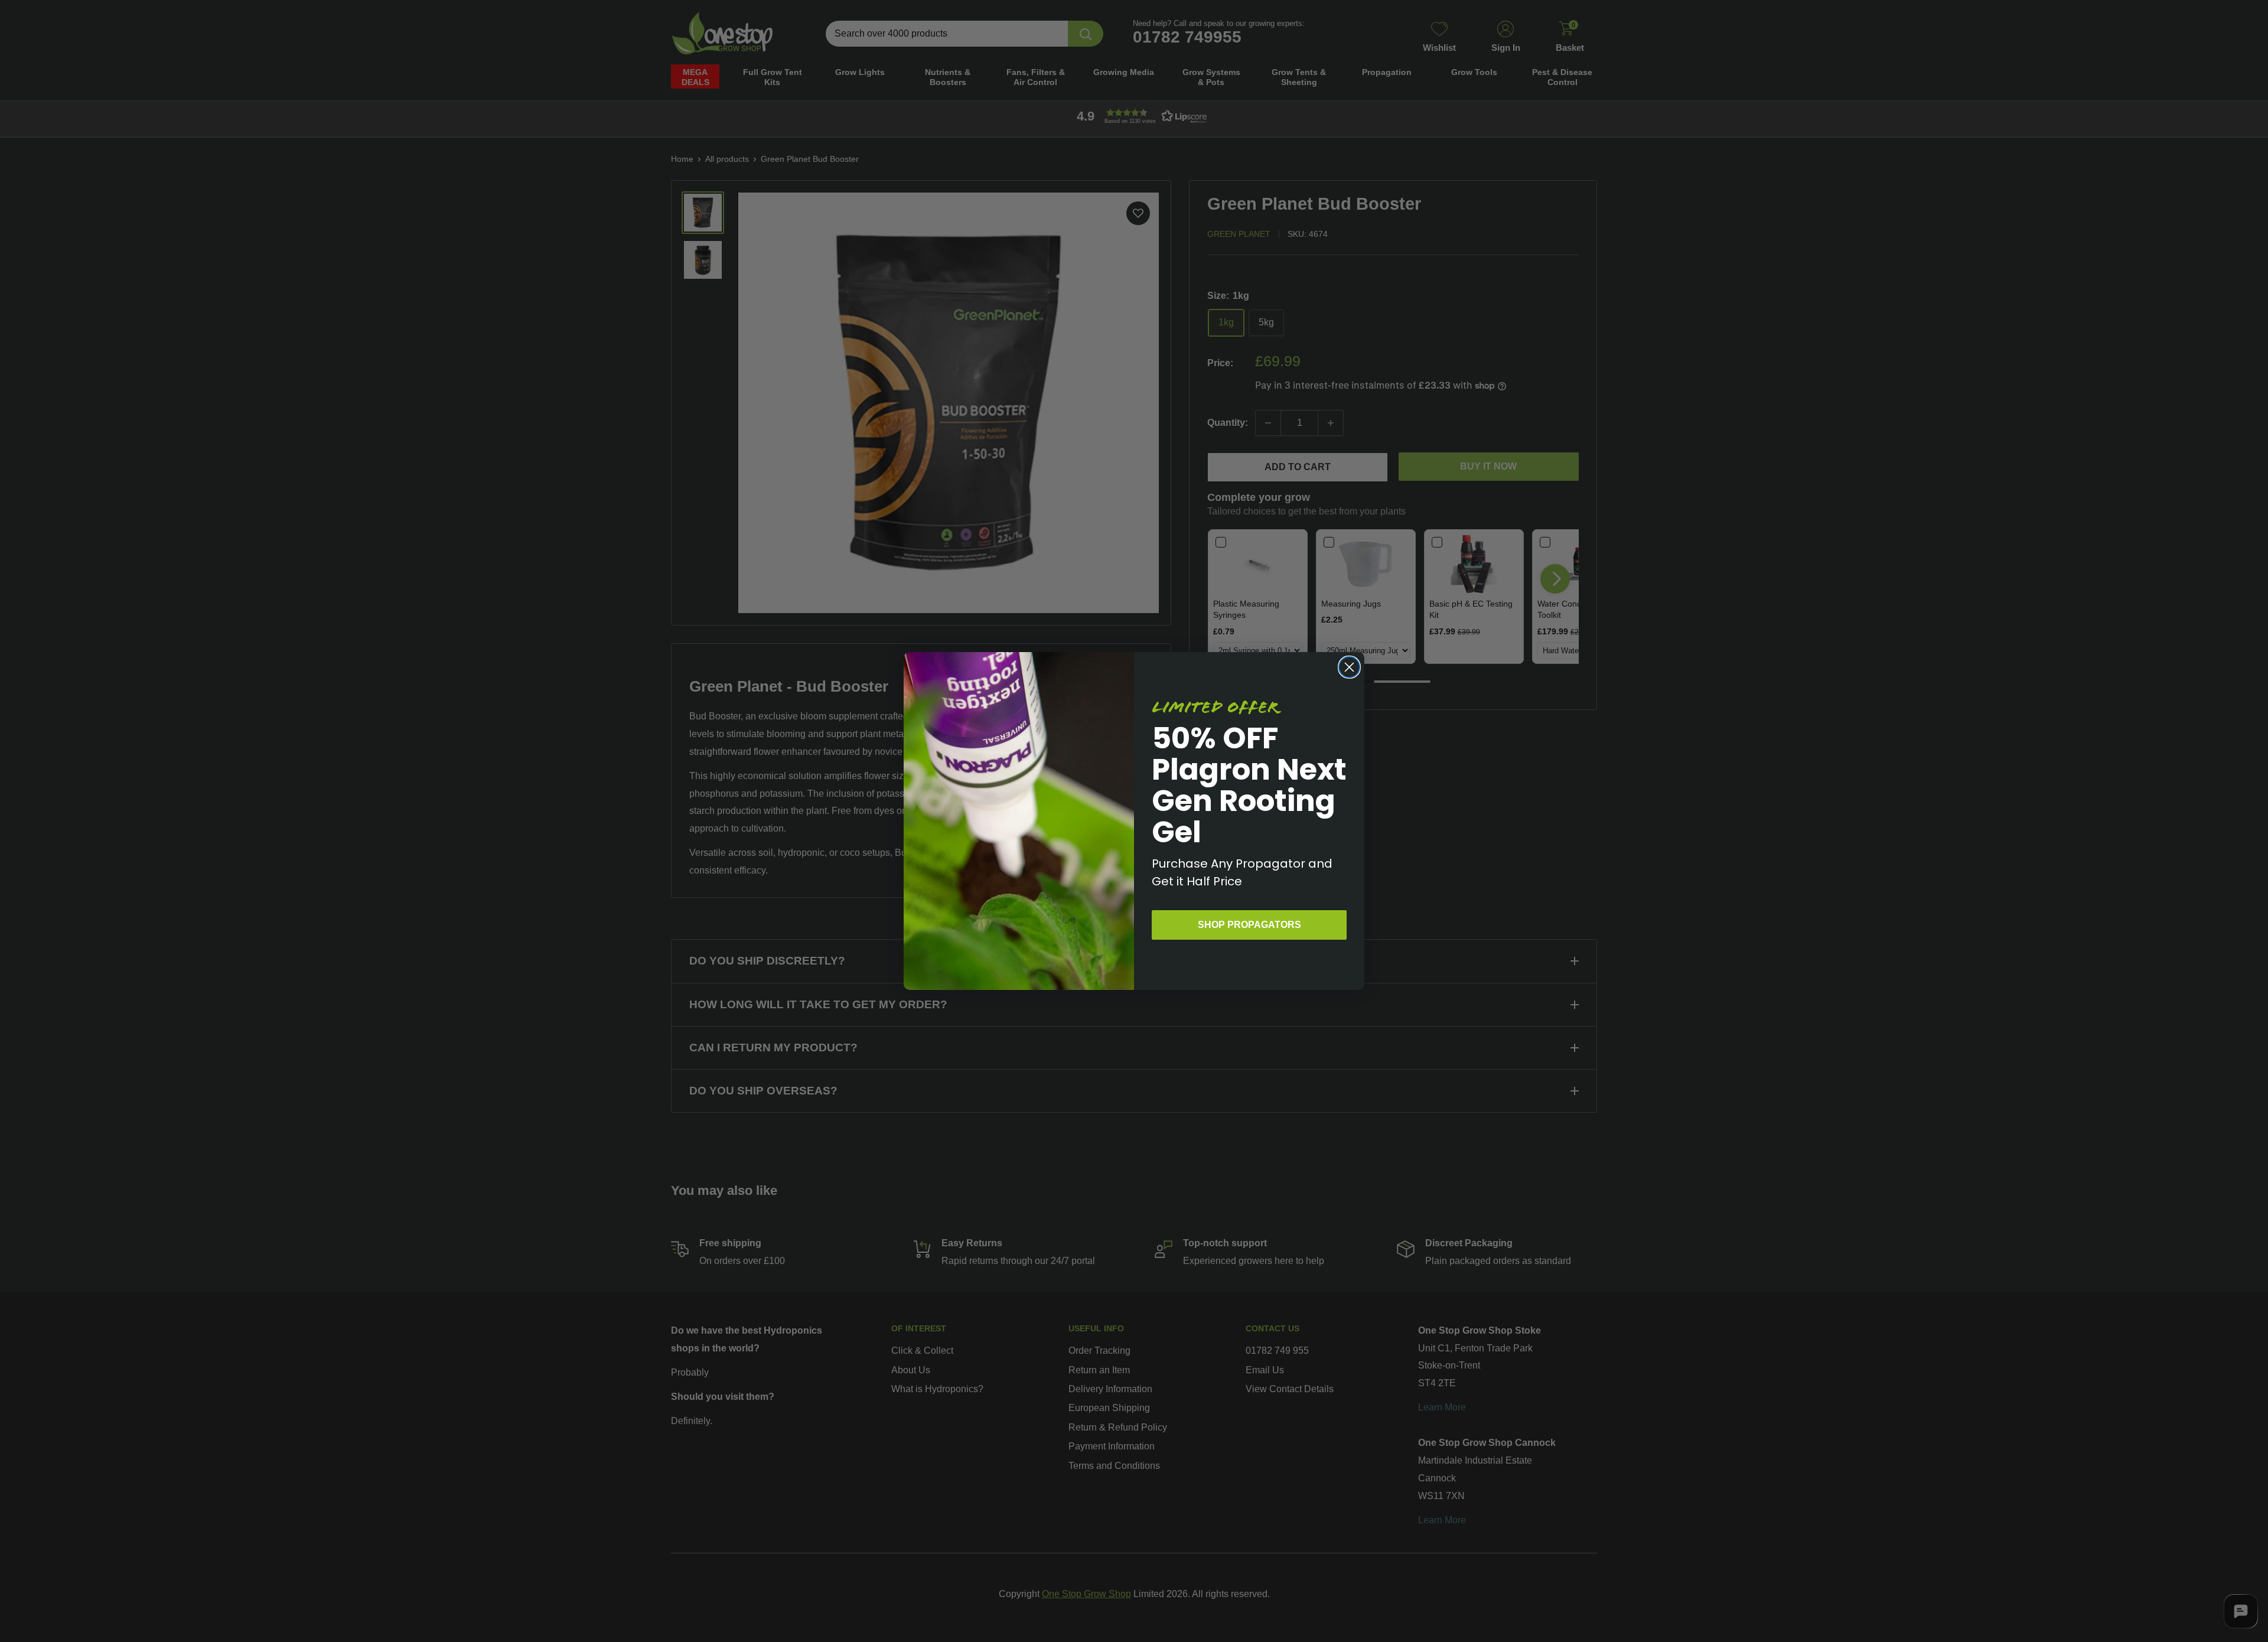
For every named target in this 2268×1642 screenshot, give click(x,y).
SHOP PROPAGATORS (1249, 925)
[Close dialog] (1349, 667)
